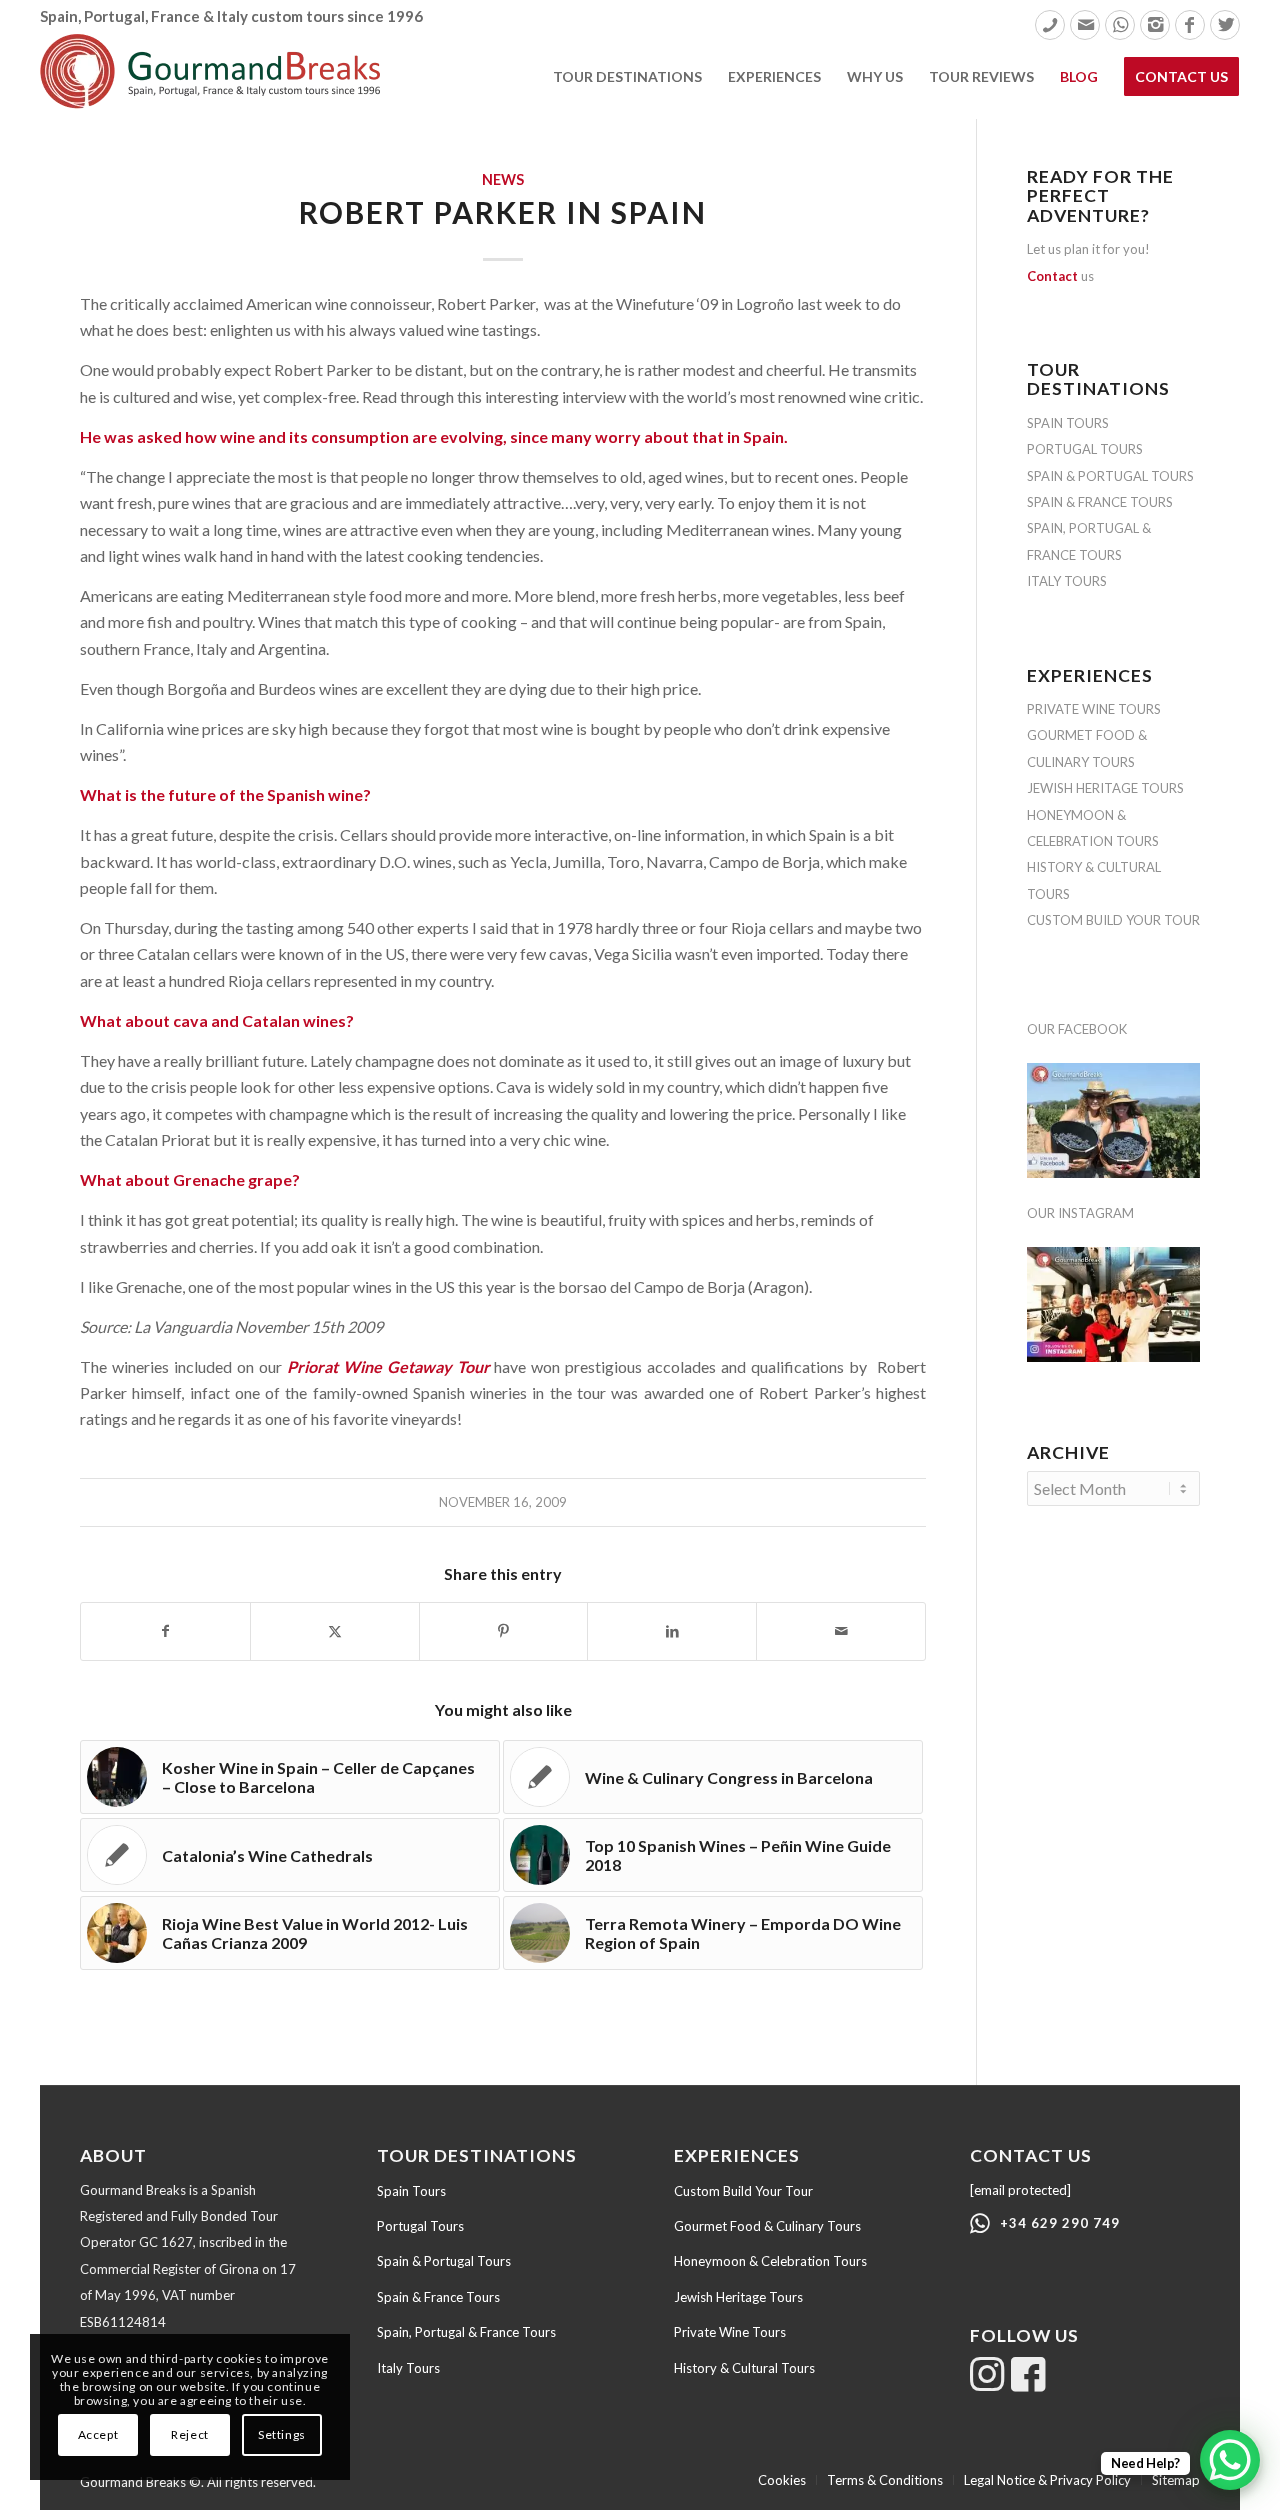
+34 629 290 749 (1060, 2223)
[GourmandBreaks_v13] (210, 76)
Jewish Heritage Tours (738, 2297)
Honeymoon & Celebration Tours (770, 2261)
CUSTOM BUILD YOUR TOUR (1113, 920)
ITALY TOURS (1067, 581)
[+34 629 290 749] (980, 2224)
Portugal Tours (420, 2226)
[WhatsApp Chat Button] (1230, 2460)
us (1060, 276)
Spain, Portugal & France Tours (466, 2332)
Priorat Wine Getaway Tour (388, 1366)
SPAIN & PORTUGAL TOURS (1110, 476)
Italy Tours (408, 2368)
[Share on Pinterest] (504, 1631)
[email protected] (1020, 2190)
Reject (190, 2434)
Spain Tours (411, 2191)
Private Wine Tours (730, 2332)
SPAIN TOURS (1068, 423)
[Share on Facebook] (165, 1631)
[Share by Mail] (841, 1631)
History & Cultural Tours (744, 2368)
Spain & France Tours (438, 2297)
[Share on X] (335, 1631)
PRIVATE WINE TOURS (1094, 709)
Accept (98, 2434)
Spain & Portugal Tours (444, 2261)
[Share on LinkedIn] (672, 1631)
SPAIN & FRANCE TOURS (1100, 502)
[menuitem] (1050, 25)
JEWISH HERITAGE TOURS (1105, 788)
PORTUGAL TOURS (1085, 449)
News (503, 179)
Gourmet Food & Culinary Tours (767, 2226)
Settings (282, 2434)
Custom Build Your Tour (743, 2191)
